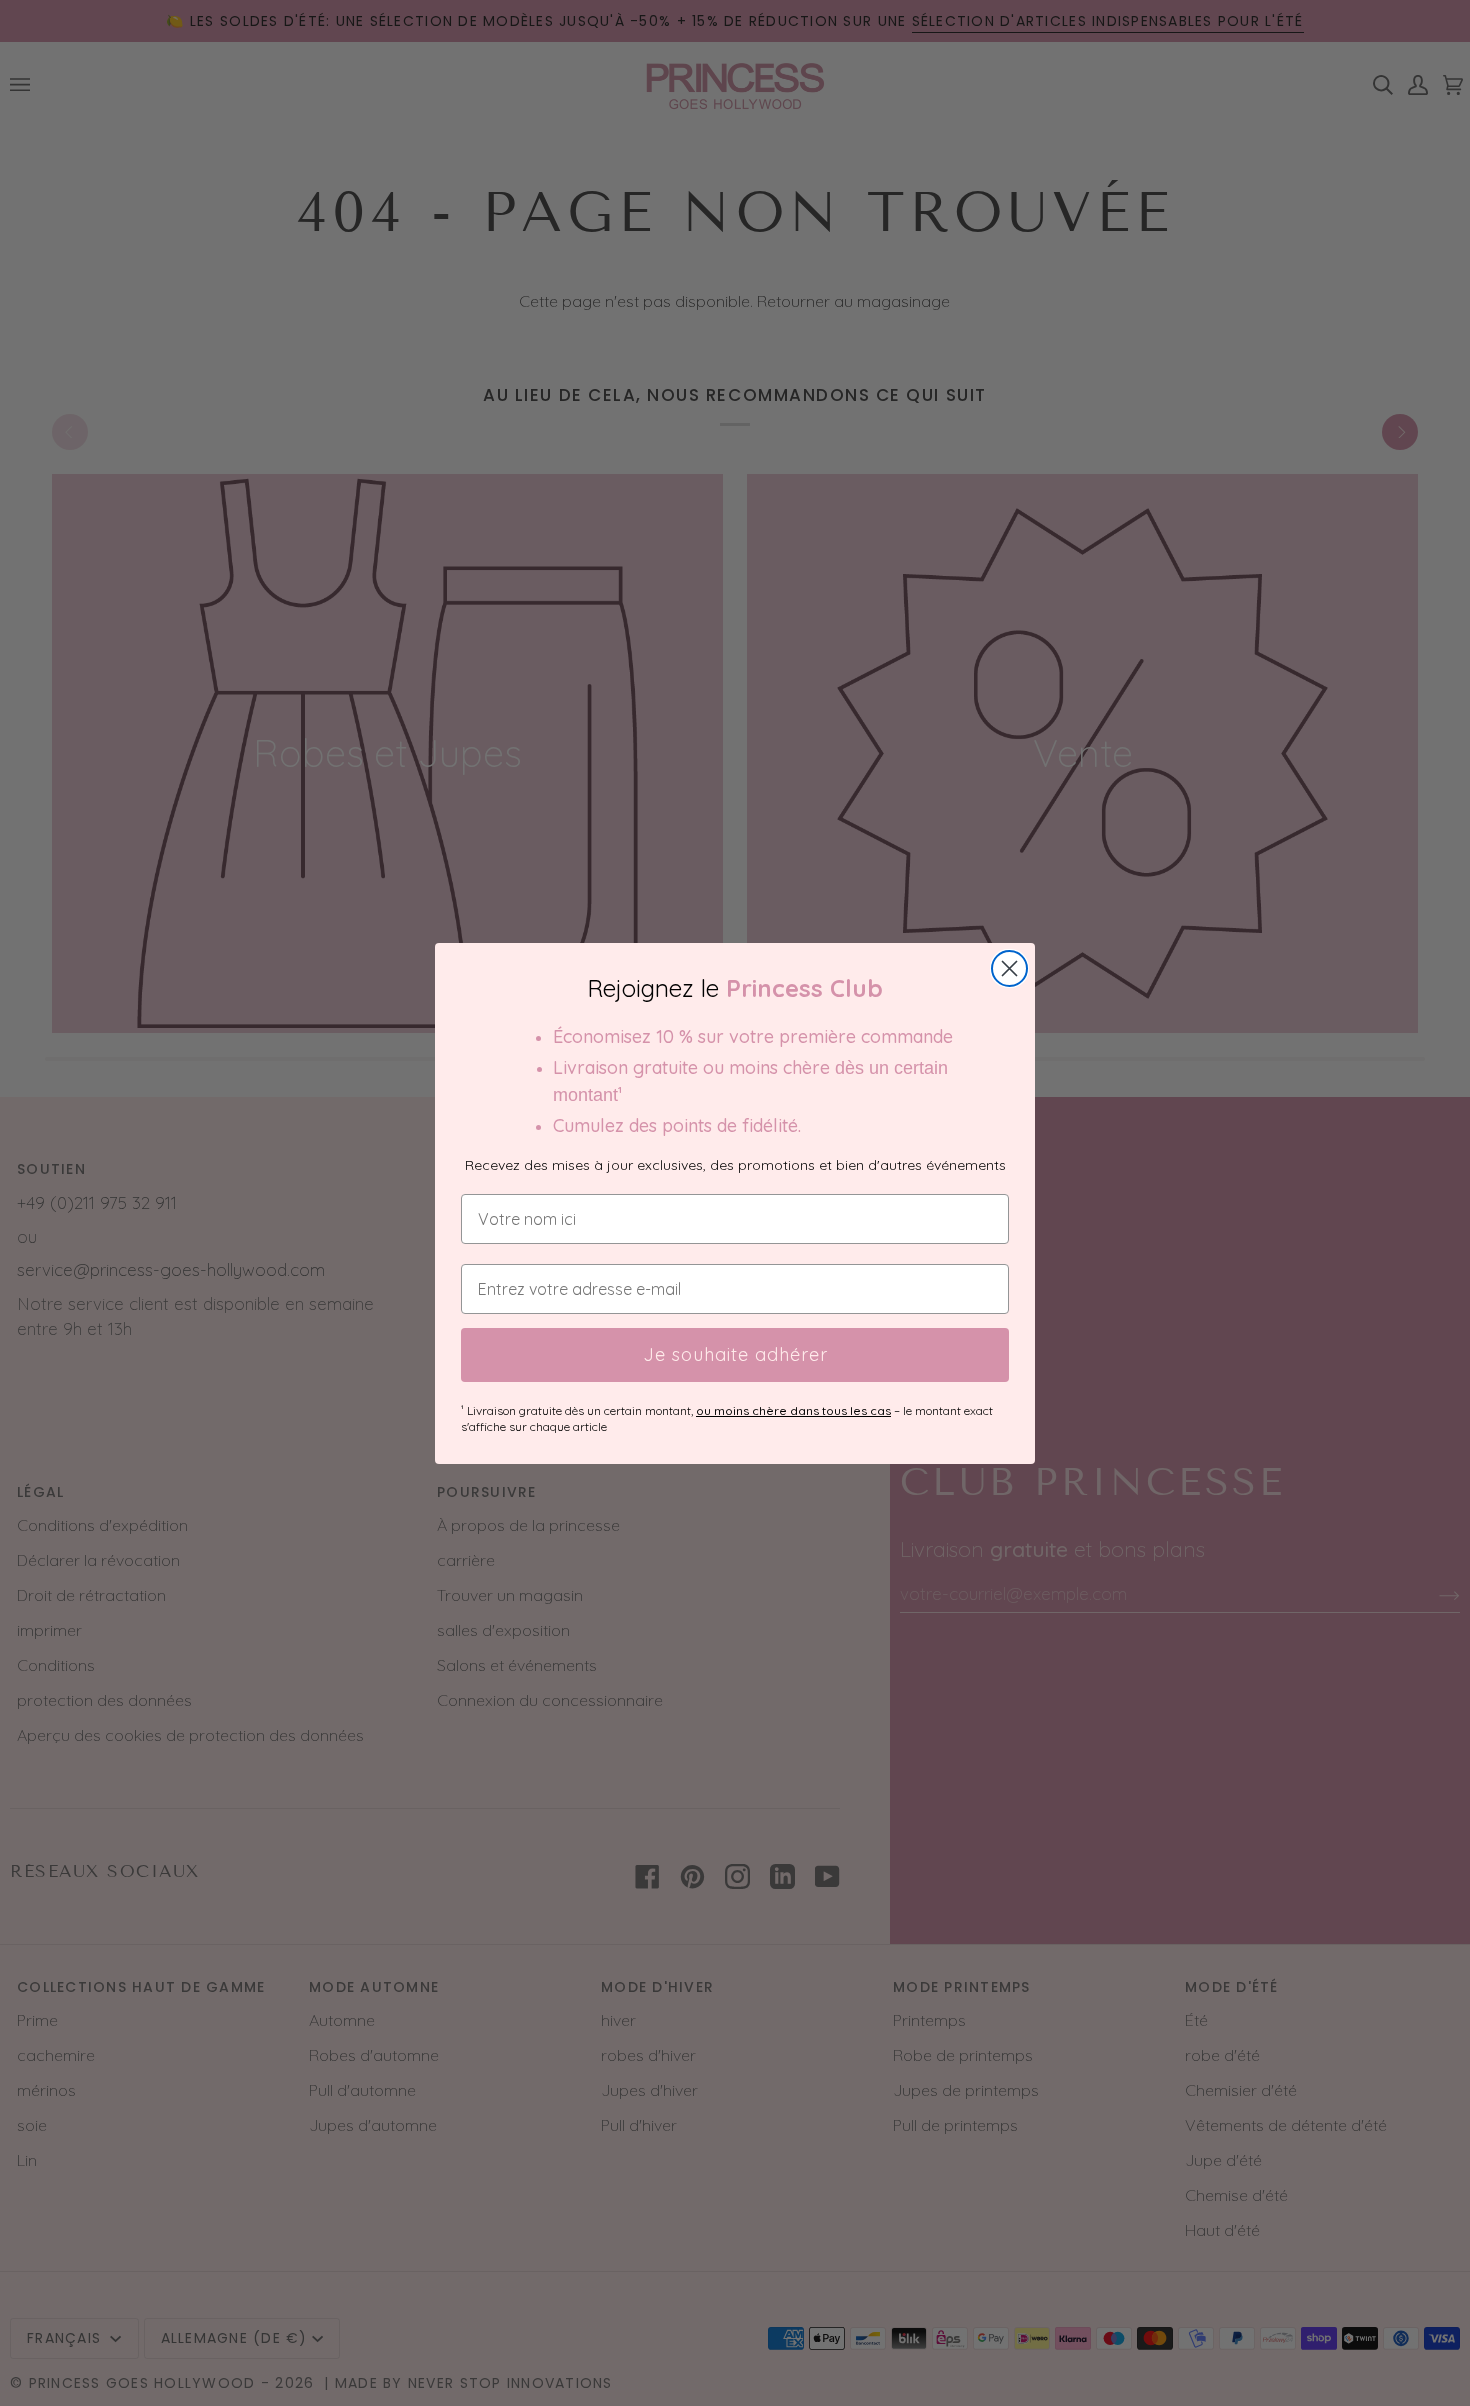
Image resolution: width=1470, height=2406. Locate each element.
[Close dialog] (1009, 968)
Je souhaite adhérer (735, 1354)
